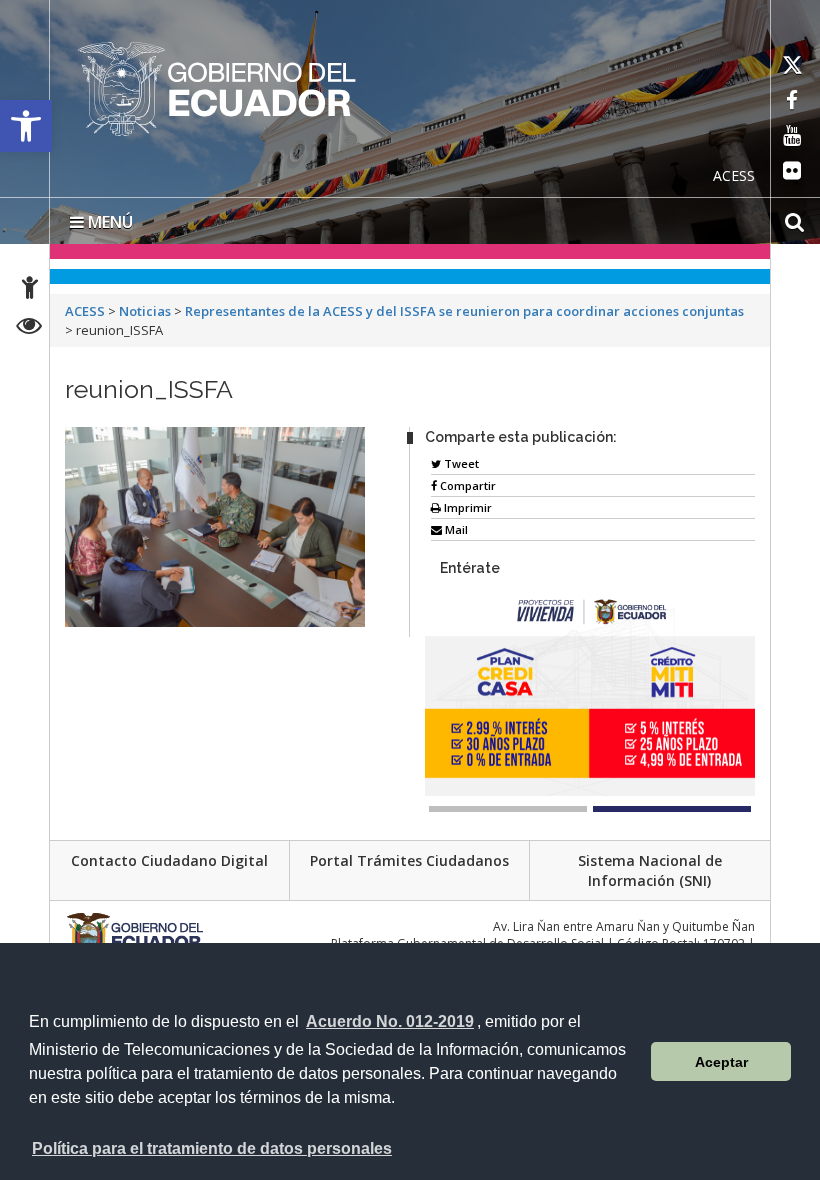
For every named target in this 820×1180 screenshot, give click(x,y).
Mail (455, 529)
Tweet (460, 463)
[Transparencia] (29, 328)
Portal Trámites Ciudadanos (409, 860)
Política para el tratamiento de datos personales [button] (212, 1148)
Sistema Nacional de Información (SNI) (650, 870)
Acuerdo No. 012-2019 (390, 1021)
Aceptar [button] (721, 1062)
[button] (26, 126)
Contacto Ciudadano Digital (169, 860)
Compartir (466, 485)
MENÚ (108, 222)
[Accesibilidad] (30, 290)
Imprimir (466, 507)
